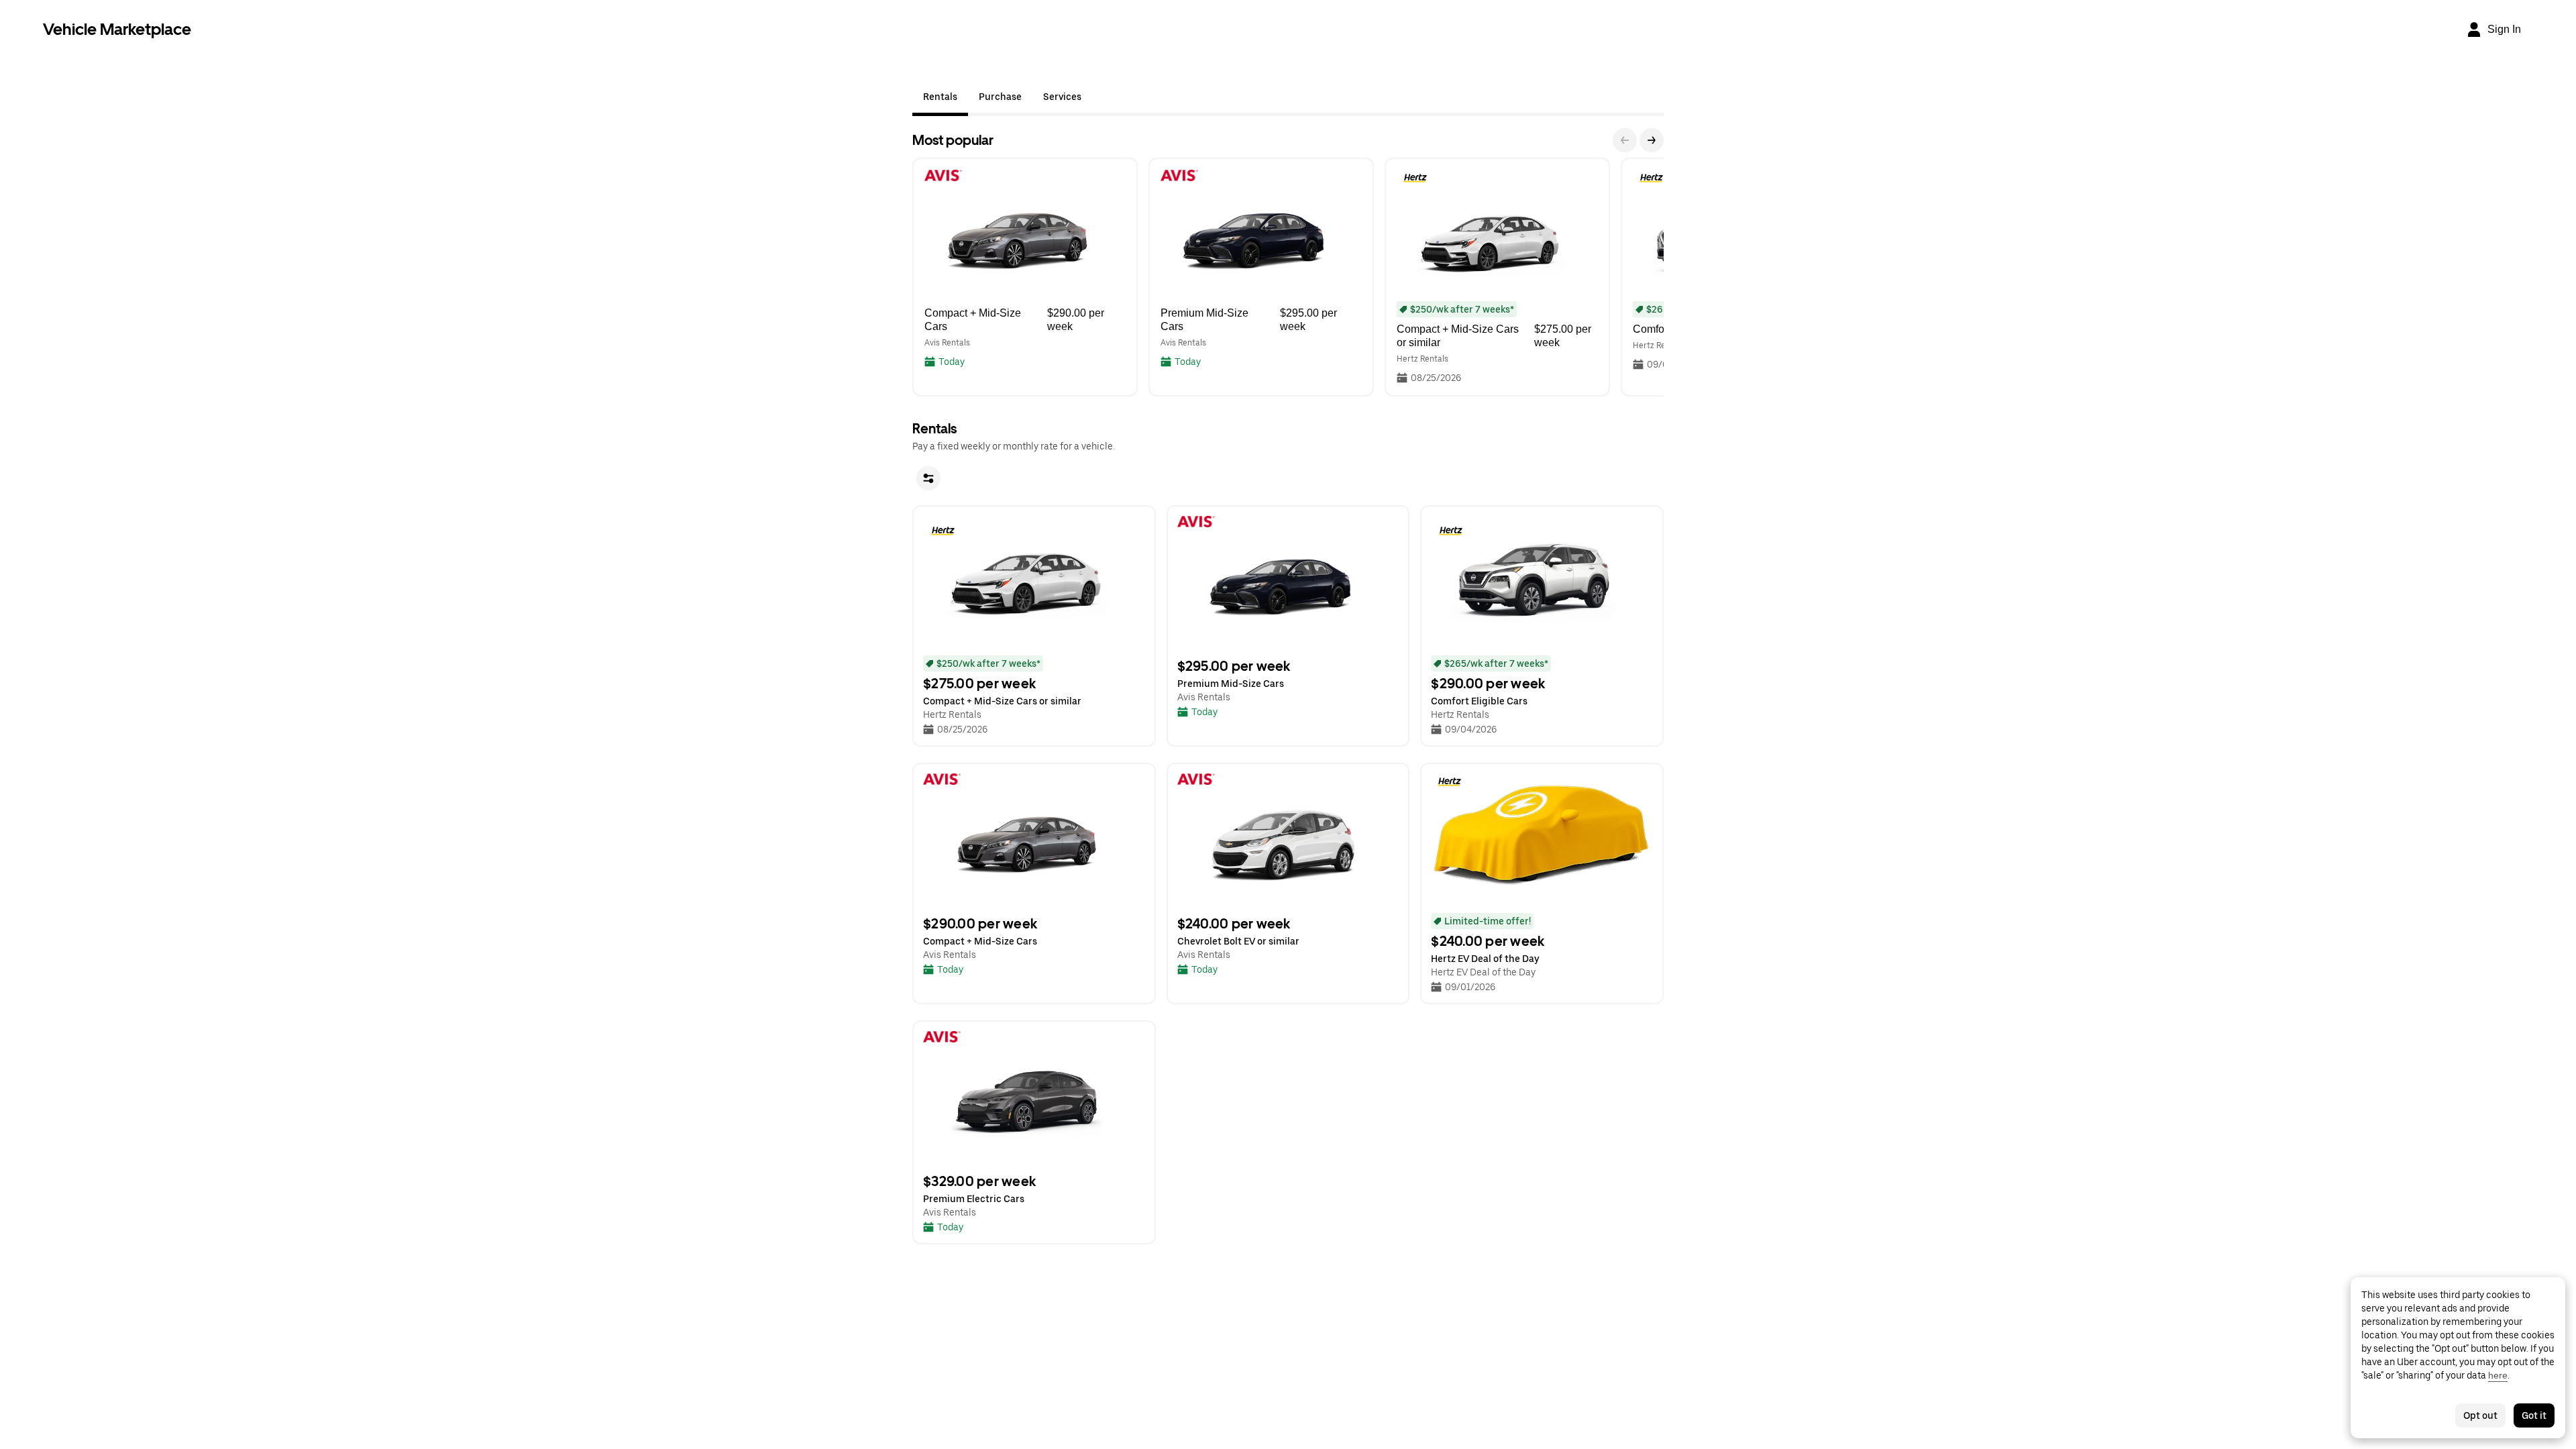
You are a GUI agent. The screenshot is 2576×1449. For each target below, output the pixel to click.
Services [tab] (1062, 97)
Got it (2534, 1415)
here (2498, 1375)
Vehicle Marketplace (117, 29)
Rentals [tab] (940, 97)
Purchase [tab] (1000, 97)
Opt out (2480, 1415)
